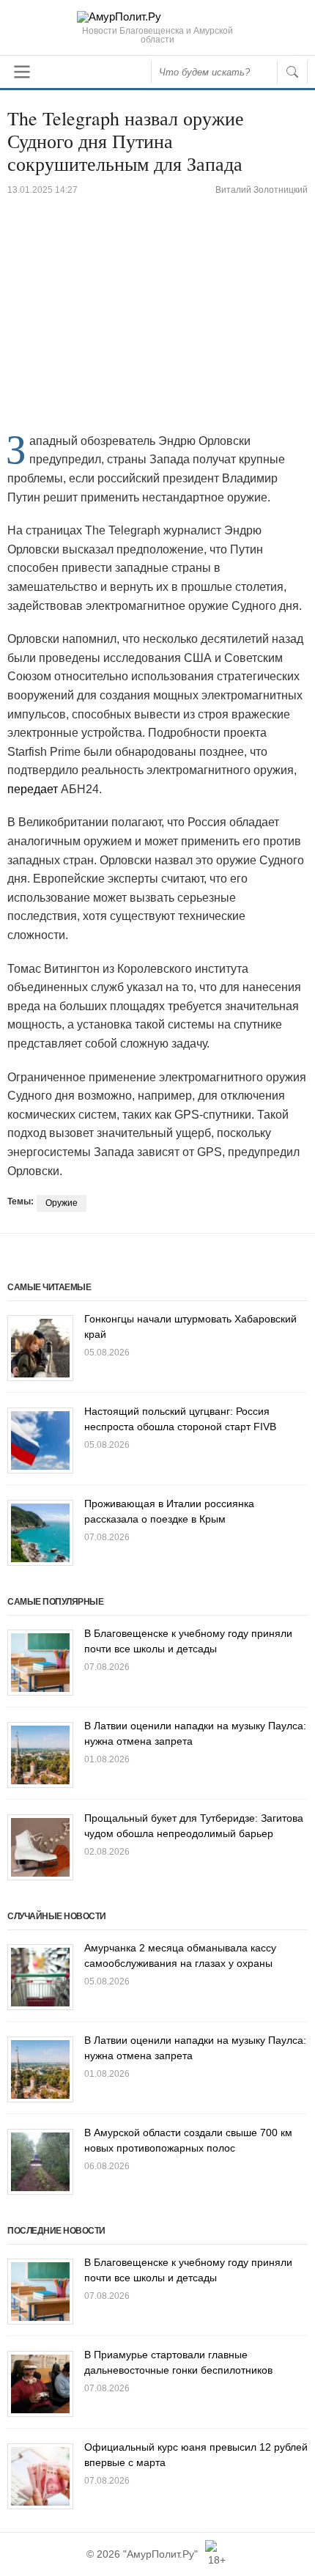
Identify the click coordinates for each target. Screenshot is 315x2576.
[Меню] (22, 72)
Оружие (62, 1203)
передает (33, 789)
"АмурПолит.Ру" (160, 2554)
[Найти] (292, 72)
